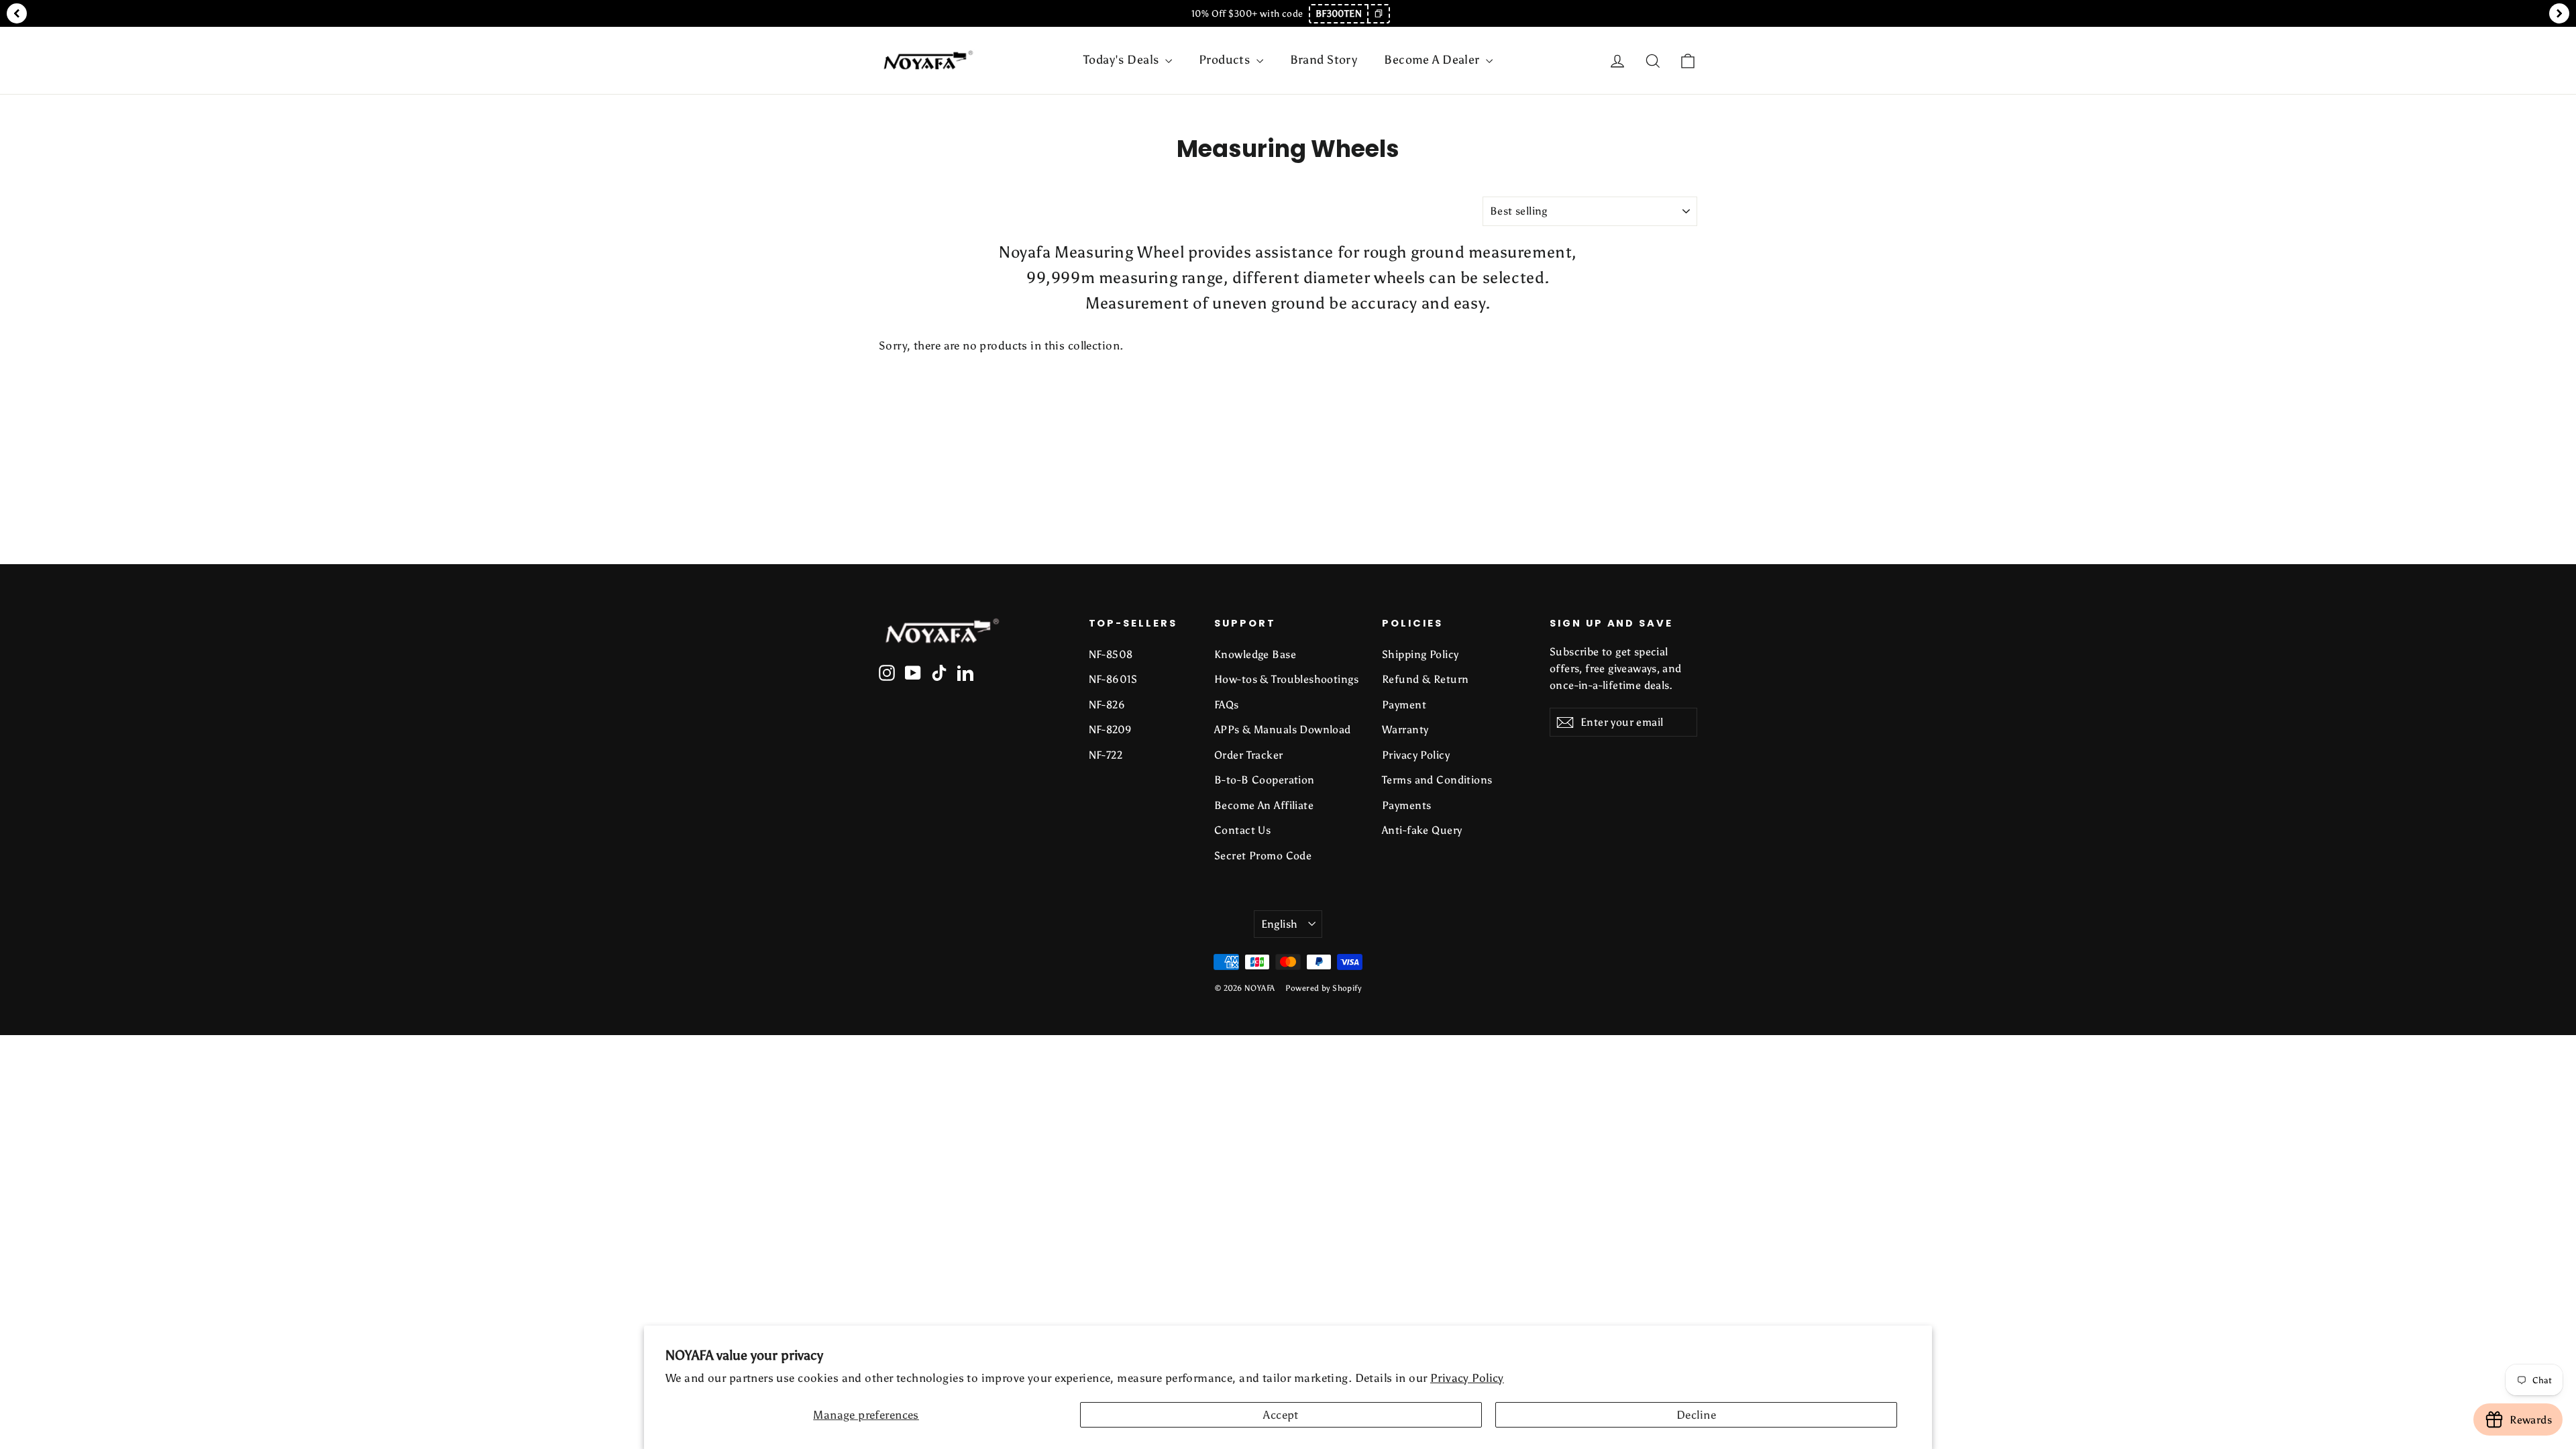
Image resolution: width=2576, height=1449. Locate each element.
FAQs (1227, 705)
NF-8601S (1113, 679)
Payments (1406, 805)
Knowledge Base (1255, 654)
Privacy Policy (1467, 1378)
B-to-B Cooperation (1265, 780)
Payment (1404, 705)
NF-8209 (1111, 730)
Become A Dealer (1433, 60)
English (1280, 924)
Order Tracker (1249, 755)
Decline (1696, 1415)
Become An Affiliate (1264, 805)
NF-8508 (1111, 654)
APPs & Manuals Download (1283, 730)
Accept (1281, 1415)
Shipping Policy (1420, 654)
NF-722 (1106, 755)
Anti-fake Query (1422, 830)
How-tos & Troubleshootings (1286, 679)
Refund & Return (1425, 679)
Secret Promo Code (1263, 856)
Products (1226, 60)
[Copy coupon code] (1378, 14)
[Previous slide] (17, 13)
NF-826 (1107, 705)
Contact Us (1242, 830)
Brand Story (1324, 60)
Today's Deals (1123, 60)
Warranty (1405, 730)
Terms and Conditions (1437, 780)
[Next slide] (2559, 13)
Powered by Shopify (1323, 988)
